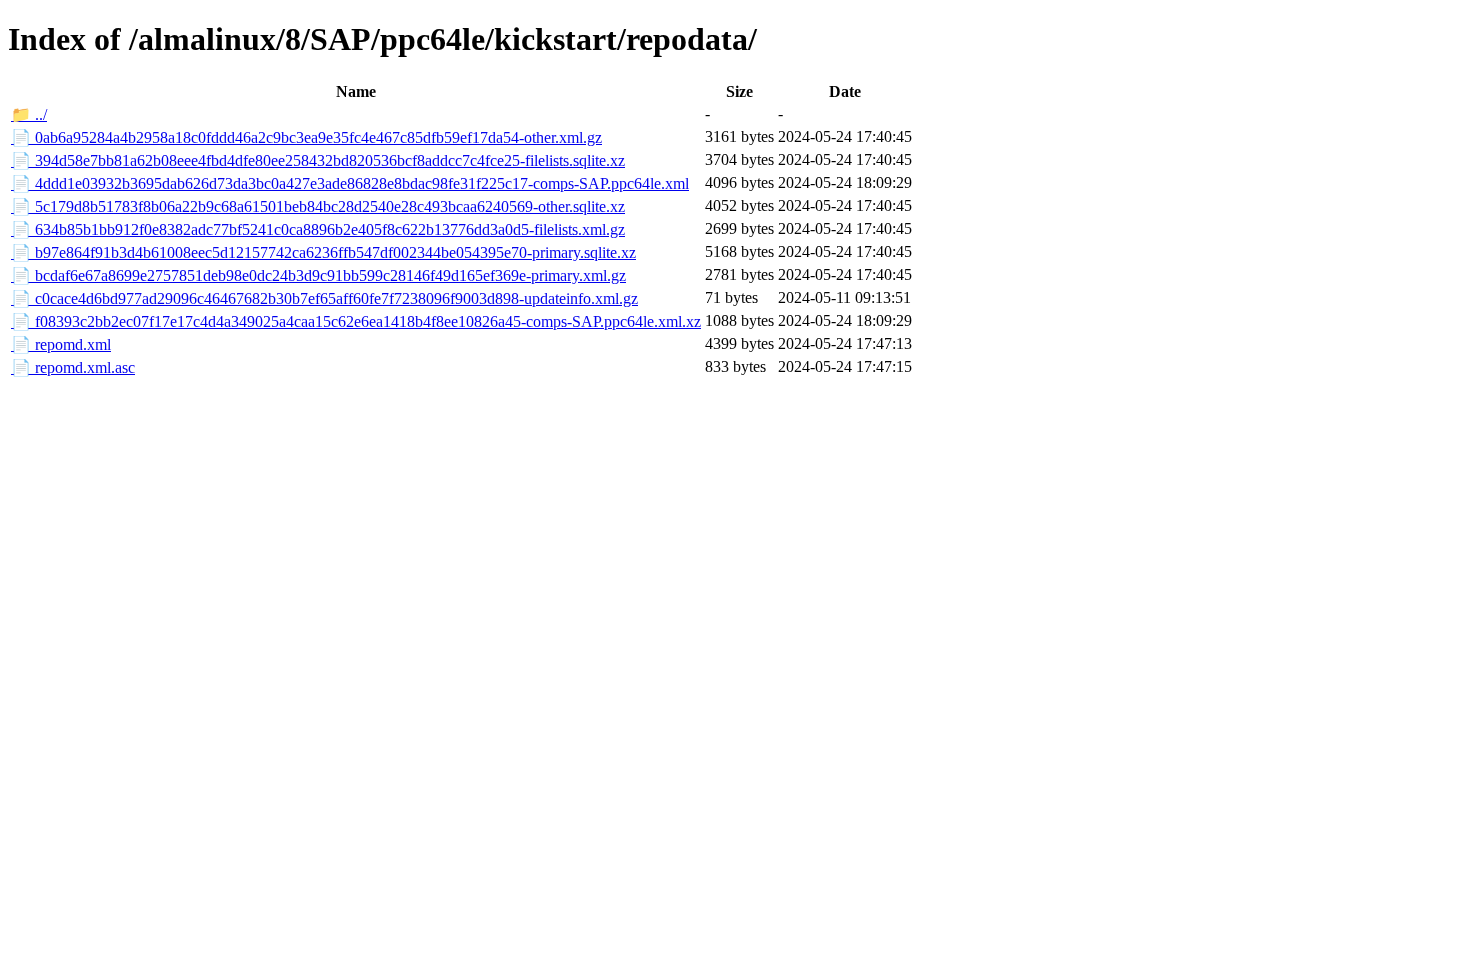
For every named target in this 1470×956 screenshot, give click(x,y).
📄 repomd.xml (61, 344)
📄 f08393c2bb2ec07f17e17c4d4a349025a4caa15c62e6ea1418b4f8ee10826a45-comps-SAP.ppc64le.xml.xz (356, 321)
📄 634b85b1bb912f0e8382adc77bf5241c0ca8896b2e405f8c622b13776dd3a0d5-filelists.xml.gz (318, 229)
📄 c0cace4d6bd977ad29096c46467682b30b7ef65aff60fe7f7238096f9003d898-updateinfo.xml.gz (324, 298)
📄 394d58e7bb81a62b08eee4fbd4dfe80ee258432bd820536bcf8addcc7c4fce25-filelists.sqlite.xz (318, 160)
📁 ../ (29, 114)
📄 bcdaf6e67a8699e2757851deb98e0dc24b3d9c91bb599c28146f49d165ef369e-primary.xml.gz (318, 275)
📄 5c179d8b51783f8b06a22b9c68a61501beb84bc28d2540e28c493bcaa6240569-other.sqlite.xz (318, 206)
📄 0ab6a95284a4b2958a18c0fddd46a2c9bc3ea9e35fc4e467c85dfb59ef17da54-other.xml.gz (306, 137)
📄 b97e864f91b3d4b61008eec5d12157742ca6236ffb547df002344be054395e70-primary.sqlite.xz (323, 252)
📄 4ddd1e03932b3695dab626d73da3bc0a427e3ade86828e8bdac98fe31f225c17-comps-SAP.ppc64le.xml (350, 183)
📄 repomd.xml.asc (73, 367)
